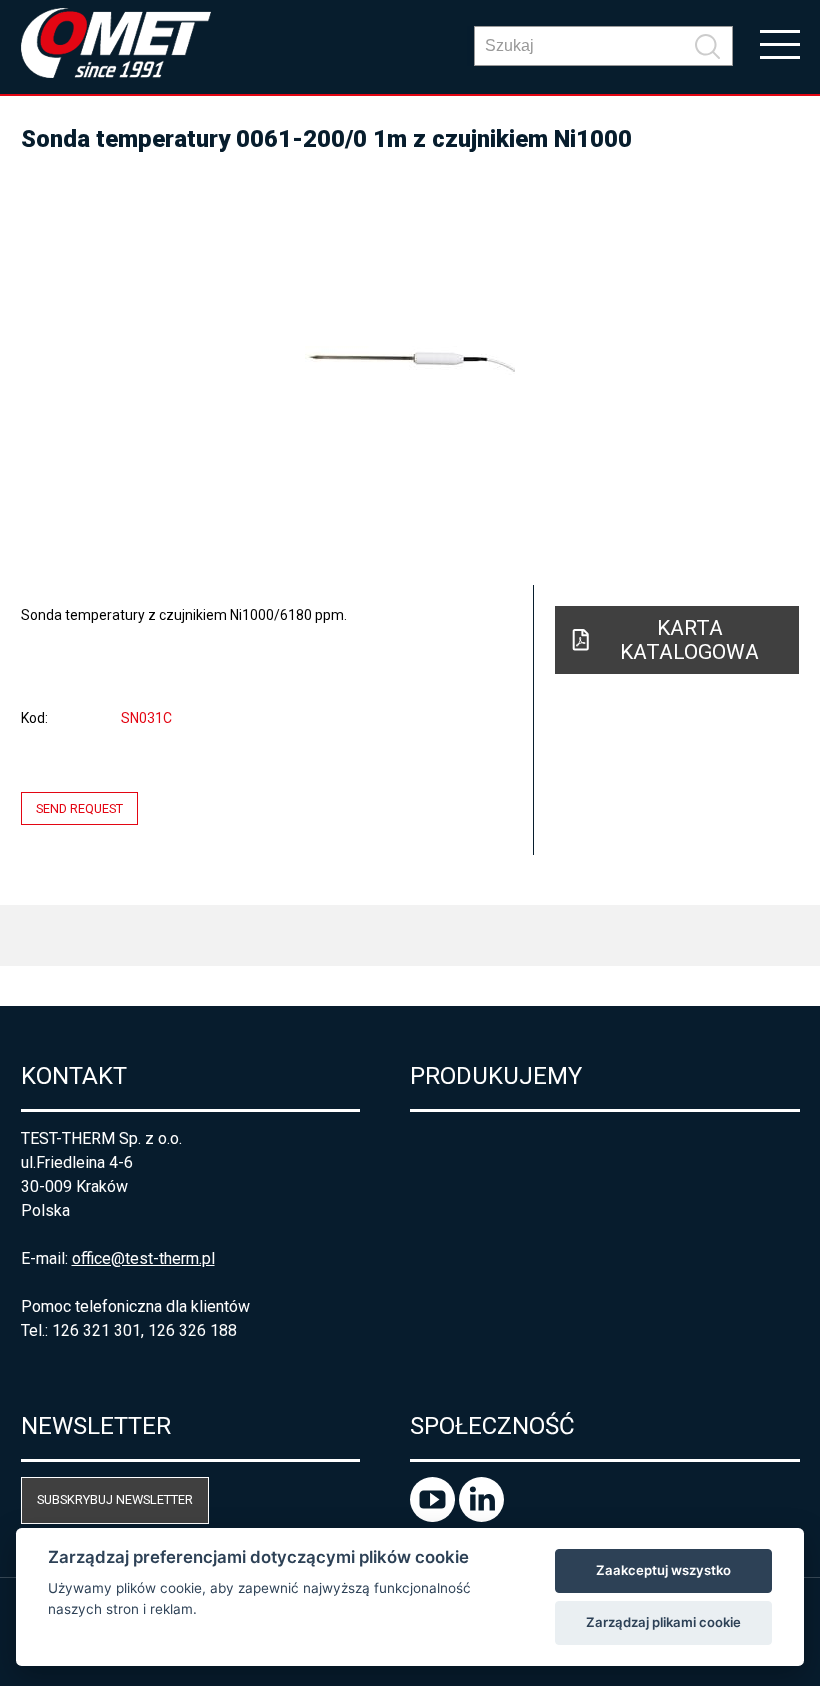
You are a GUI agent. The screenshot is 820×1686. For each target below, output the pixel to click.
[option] (410, 360)
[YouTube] (434, 1516)
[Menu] (780, 43)
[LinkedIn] (481, 1516)
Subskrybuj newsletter (115, 1499)
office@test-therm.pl (143, 1258)
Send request (79, 808)
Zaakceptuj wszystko (663, 1570)
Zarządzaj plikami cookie (663, 1622)
